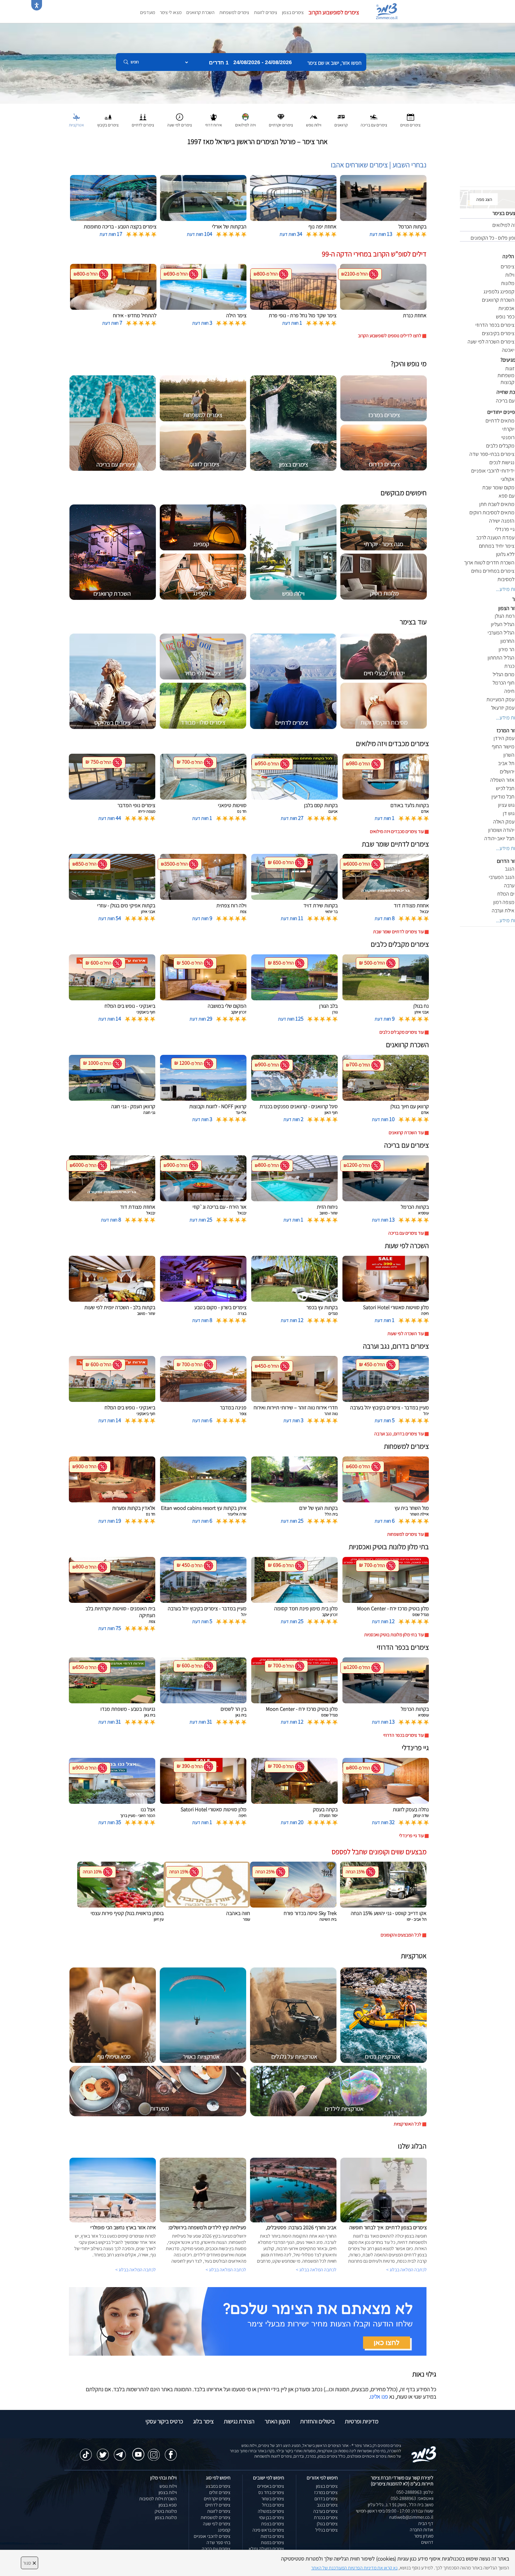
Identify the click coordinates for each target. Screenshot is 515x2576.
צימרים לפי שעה (217, 2524)
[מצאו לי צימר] (248, 2321)
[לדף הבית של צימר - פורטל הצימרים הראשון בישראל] (424, 2454)
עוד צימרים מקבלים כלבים (402, 1032)
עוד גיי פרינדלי (411, 1836)
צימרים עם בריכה (216, 2549)
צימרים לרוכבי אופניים (212, 2536)
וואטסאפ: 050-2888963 (412, 2498)
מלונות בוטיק (166, 2511)
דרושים (427, 2542)
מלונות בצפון (166, 2517)
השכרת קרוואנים (200, 12)
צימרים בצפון (293, 12)
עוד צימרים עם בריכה (406, 1233)
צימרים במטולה (271, 2511)
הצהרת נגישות (239, 2421)
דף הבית (426, 2523)
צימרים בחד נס (271, 2492)
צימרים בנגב (327, 2505)
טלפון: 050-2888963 (415, 2492)
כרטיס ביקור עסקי (164, 2421)
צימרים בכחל (273, 2505)
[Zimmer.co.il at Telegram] (120, 2452)
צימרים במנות (272, 2542)
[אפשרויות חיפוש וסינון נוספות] (215, 92)
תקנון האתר (277, 2421)
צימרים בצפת (273, 2524)
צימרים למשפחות (234, 12)
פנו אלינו (379, 2397)
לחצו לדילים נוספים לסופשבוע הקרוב (390, 336)
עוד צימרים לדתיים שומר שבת (398, 932)
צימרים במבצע (218, 2486)
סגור (30, 2563)
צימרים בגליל (326, 2530)
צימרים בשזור (273, 2499)
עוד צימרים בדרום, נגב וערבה (399, 1434)
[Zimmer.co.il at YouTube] (137, 2450)
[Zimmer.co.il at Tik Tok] (86, 2452)
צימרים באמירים (271, 2486)
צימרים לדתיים (218, 2505)
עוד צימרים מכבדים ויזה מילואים (397, 831)
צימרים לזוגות (266, 12)
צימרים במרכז (326, 2492)
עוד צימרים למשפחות (405, 1534)
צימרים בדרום (326, 2499)
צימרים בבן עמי (272, 2517)
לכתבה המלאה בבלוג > (136, 2270)
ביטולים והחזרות (317, 2421)
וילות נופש (168, 2486)
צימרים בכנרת (326, 2517)
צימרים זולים (220, 2492)
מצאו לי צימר (171, 12)
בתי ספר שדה (218, 2542)
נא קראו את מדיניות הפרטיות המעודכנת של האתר (354, 2568)
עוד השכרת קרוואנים (406, 1133)
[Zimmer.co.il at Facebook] (171, 2452)
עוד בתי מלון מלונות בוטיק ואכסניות (394, 1635)
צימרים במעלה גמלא (266, 2549)
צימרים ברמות (272, 2536)
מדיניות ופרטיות (362, 2421)
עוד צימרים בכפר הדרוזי (404, 1735)
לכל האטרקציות (408, 2124)
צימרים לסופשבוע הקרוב (334, 12)
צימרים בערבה (325, 2511)
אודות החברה (422, 2530)
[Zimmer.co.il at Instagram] (154, 2452)
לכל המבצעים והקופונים (401, 1935)
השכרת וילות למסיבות (158, 2499)
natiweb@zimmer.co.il (411, 2517)
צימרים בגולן (327, 2524)
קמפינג (224, 2530)
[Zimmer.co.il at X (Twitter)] (103, 2452)
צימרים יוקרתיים (217, 2499)
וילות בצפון (168, 2492)
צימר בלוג (203, 2421)
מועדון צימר (424, 2536)
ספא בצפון (168, 2505)
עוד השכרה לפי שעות (406, 1333)
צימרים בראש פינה (268, 2530)
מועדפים (148, 12)
